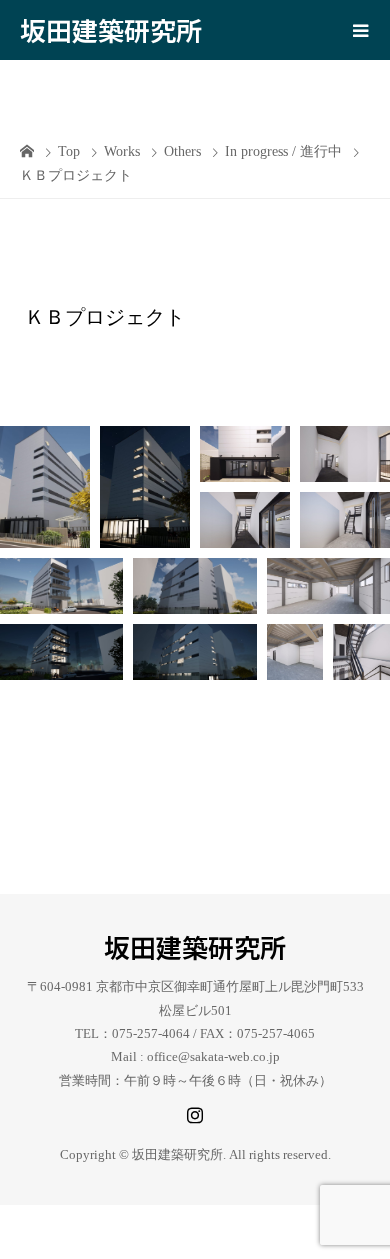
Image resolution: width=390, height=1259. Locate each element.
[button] (45, 487)
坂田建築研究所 (111, 29)
